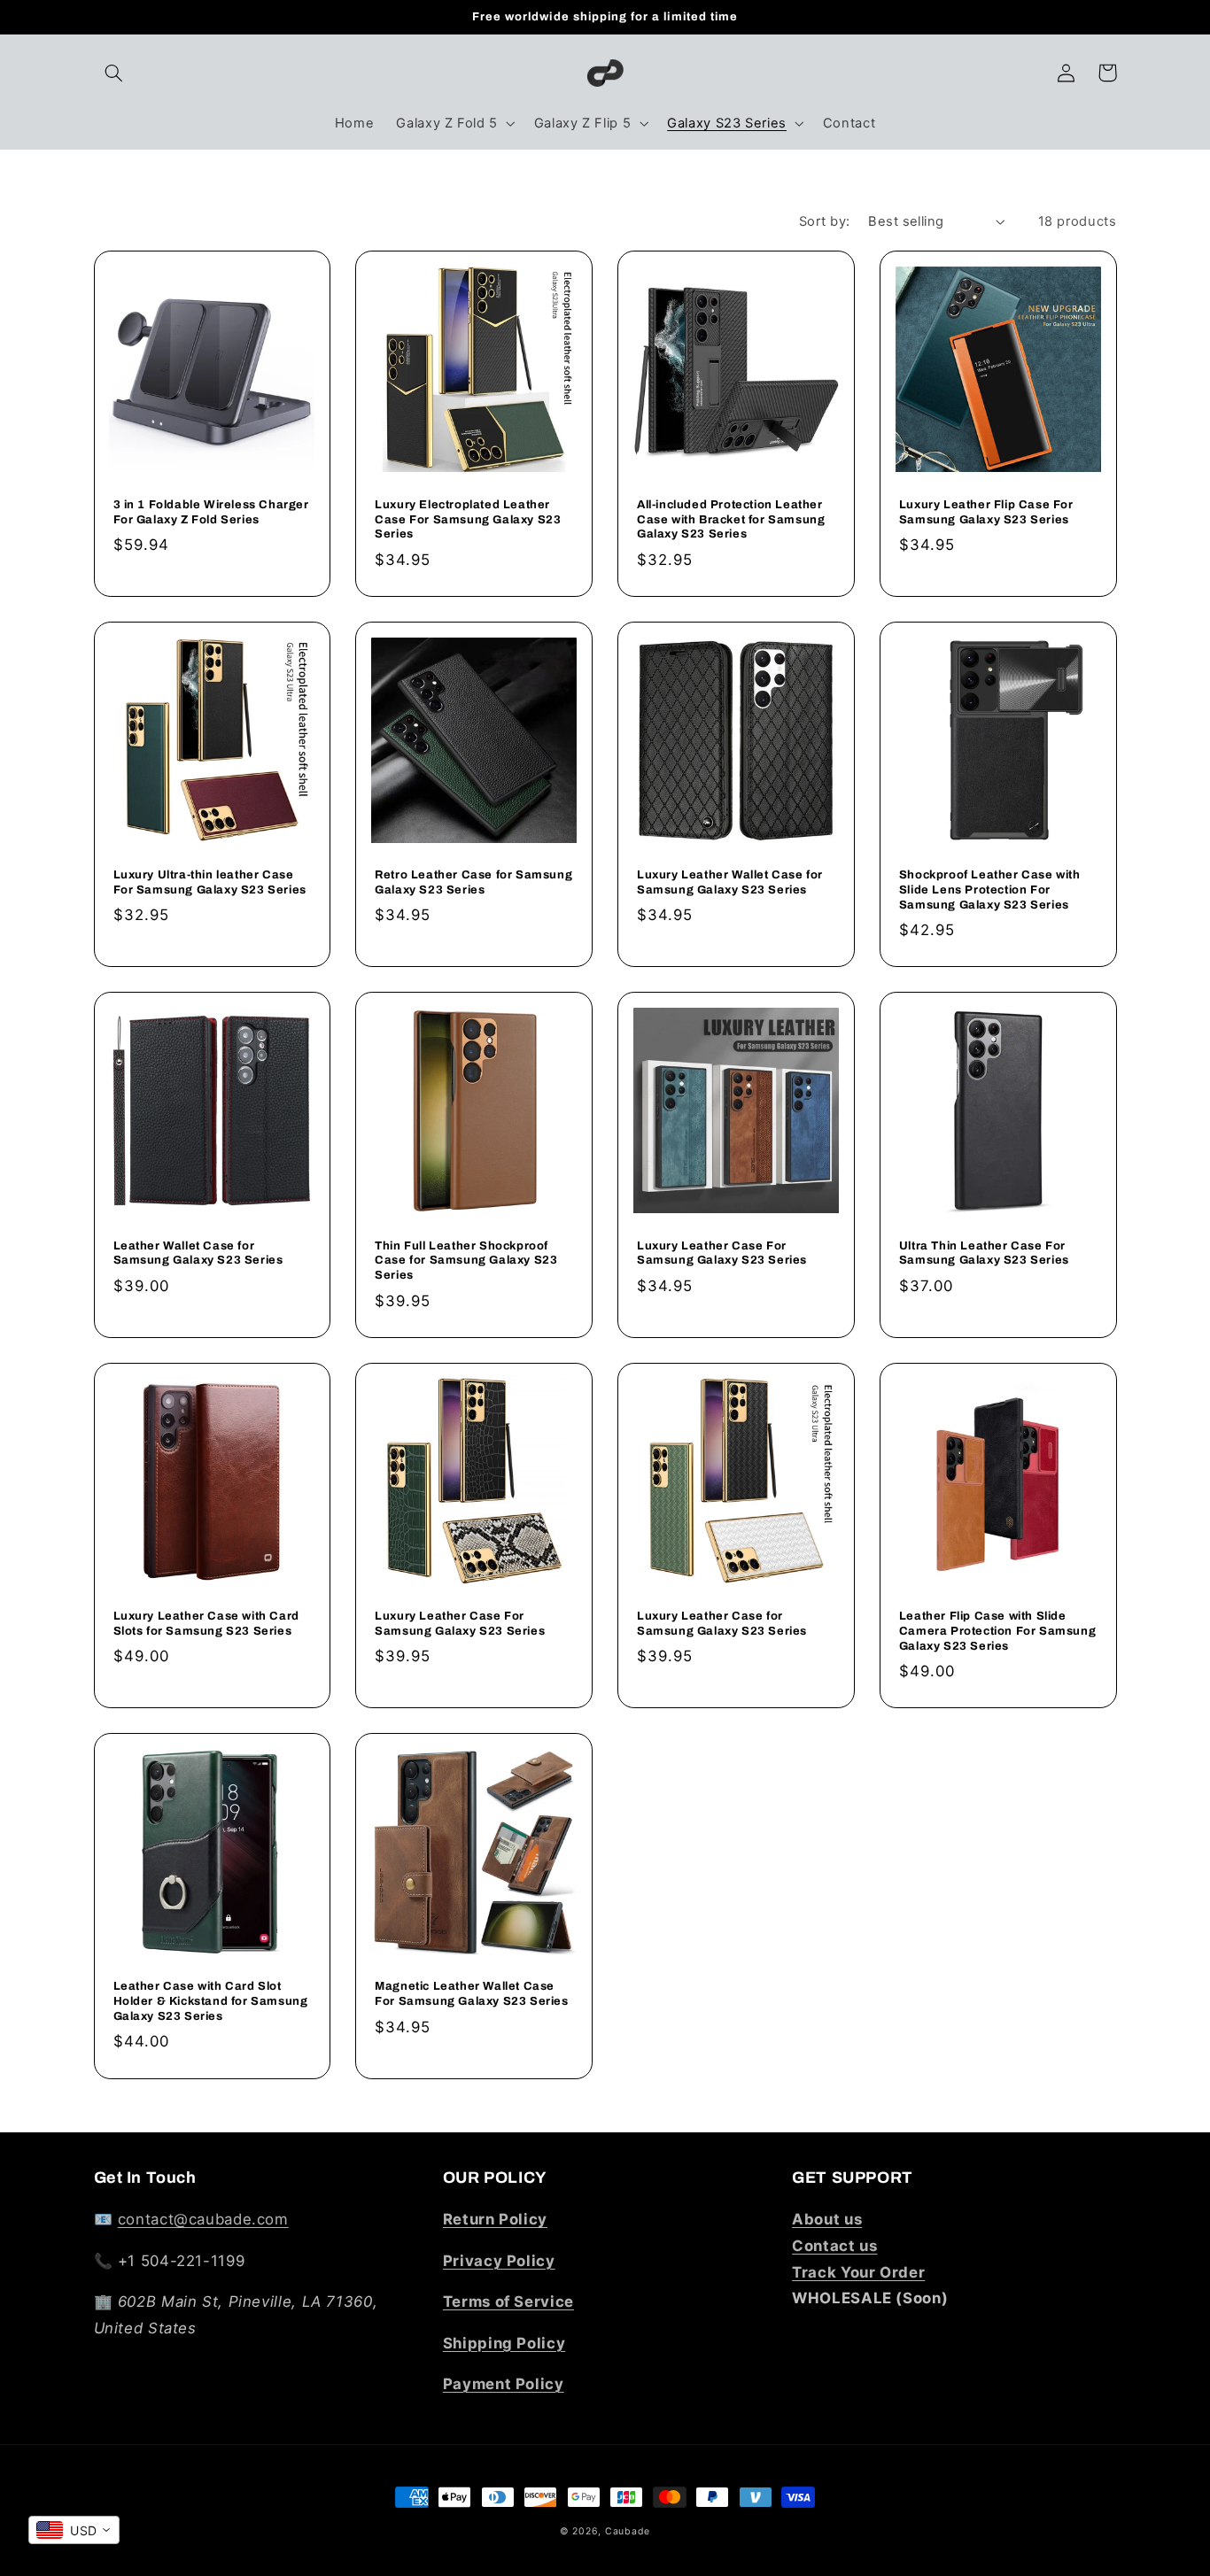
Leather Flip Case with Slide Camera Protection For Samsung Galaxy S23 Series (997, 1631)
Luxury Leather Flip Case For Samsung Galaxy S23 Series (986, 512)
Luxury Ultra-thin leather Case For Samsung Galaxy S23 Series (210, 882)
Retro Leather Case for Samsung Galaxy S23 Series (473, 882)
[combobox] (74, 2530)
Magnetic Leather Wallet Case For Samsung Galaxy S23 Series (471, 1994)
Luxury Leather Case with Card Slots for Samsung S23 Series (206, 1624)
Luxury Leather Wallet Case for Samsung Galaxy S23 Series (730, 882)
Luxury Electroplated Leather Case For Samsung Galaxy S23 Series (468, 520)
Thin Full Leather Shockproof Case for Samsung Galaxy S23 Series (466, 1261)
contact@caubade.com (203, 2219)
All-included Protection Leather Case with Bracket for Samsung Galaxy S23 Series (731, 520)
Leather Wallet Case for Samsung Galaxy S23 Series (198, 1253)
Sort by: (824, 221)
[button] (114, 73)
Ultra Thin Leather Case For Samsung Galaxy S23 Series (984, 1253)
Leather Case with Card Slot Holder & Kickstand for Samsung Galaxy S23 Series (211, 2001)
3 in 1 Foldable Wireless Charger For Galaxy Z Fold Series (211, 512)
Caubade (628, 2531)
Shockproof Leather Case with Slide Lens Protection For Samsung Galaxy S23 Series (990, 890)
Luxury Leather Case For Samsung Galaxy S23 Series (722, 1253)
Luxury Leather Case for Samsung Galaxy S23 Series (722, 1624)
